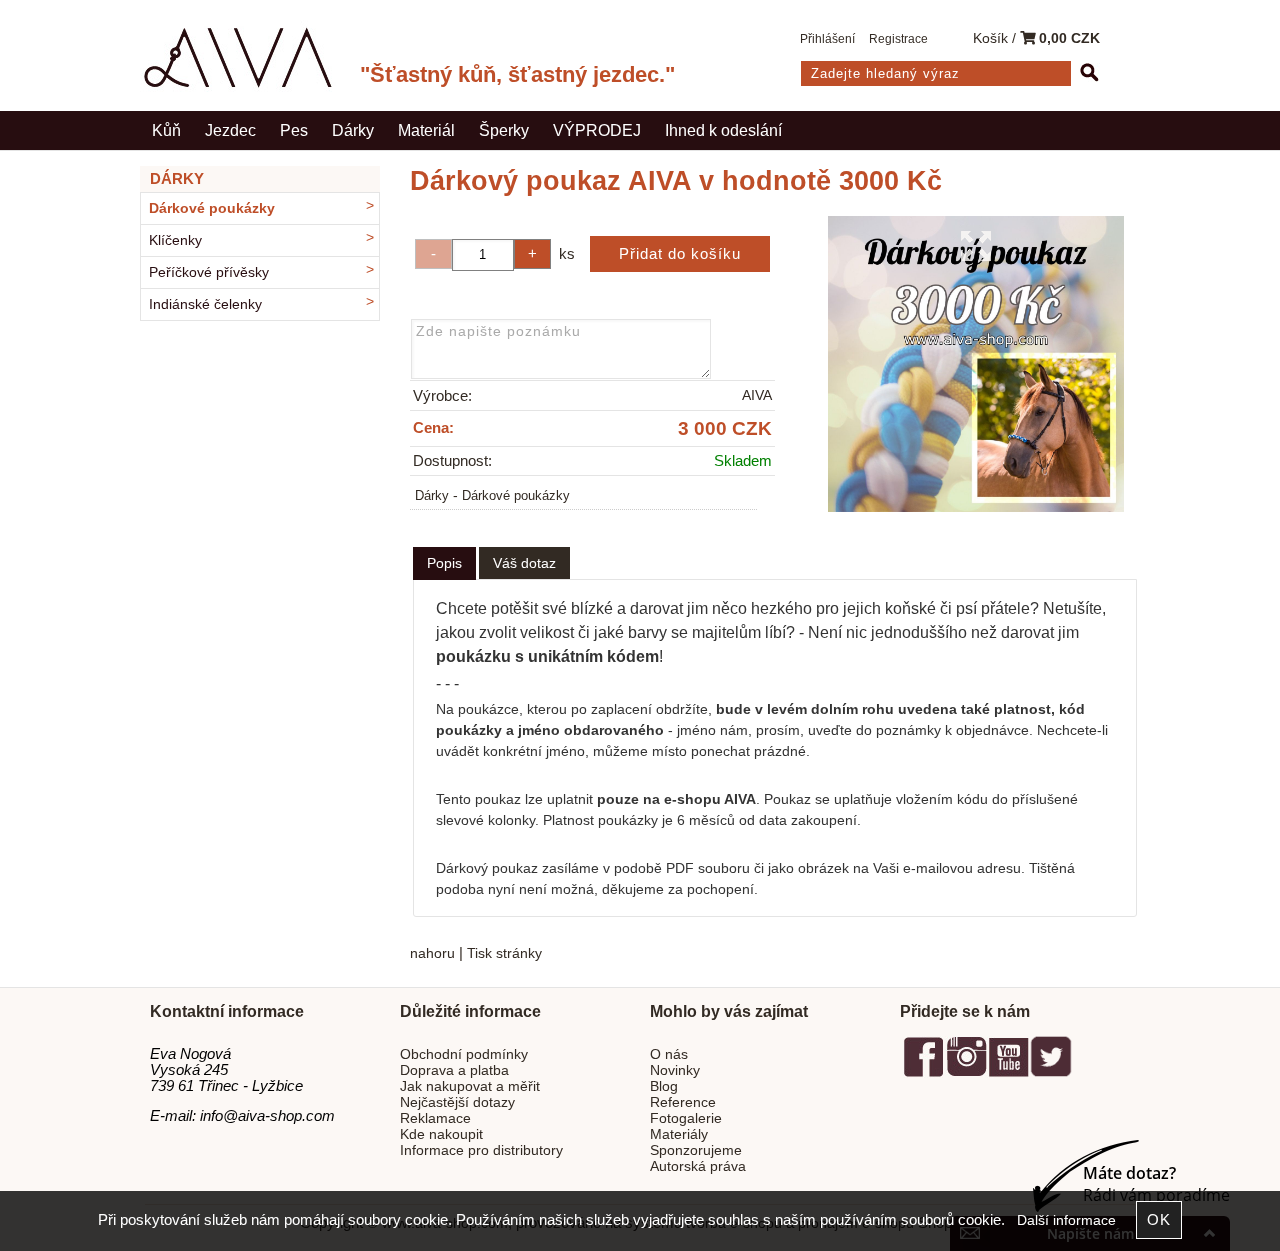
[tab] (444, 563)
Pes (294, 130)
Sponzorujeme (696, 1150)
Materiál (426, 130)
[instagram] (966, 1073)
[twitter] (1051, 1073)
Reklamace (435, 1118)
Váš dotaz (524, 563)
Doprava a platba (454, 1070)
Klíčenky (175, 240)
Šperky (504, 130)
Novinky (675, 1070)
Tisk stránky (504, 953)
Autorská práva (698, 1166)
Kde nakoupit (441, 1134)
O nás (669, 1054)
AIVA (757, 395)
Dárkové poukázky (516, 496)
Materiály (679, 1134)
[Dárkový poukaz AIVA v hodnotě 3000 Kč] (976, 364)
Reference (683, 1102)
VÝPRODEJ (597, 130)
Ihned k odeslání (723, 130)
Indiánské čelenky (205, 304)
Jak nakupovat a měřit (470, 1086)
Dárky (353, 130)
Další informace (1066, 1220)
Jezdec (230, 130)
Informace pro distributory (481, 1150)
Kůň (166, 130)
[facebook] (924, 1073)
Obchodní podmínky (464, 1054)
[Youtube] (1008, 1073)
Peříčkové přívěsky (209, 272)
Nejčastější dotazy (457, 1102)
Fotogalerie (686, 1118)
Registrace (898, 39)
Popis (444, 563)
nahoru (432, 953)
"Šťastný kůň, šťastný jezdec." (517, 74)
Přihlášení (827, 39)
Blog (664, 1086)
